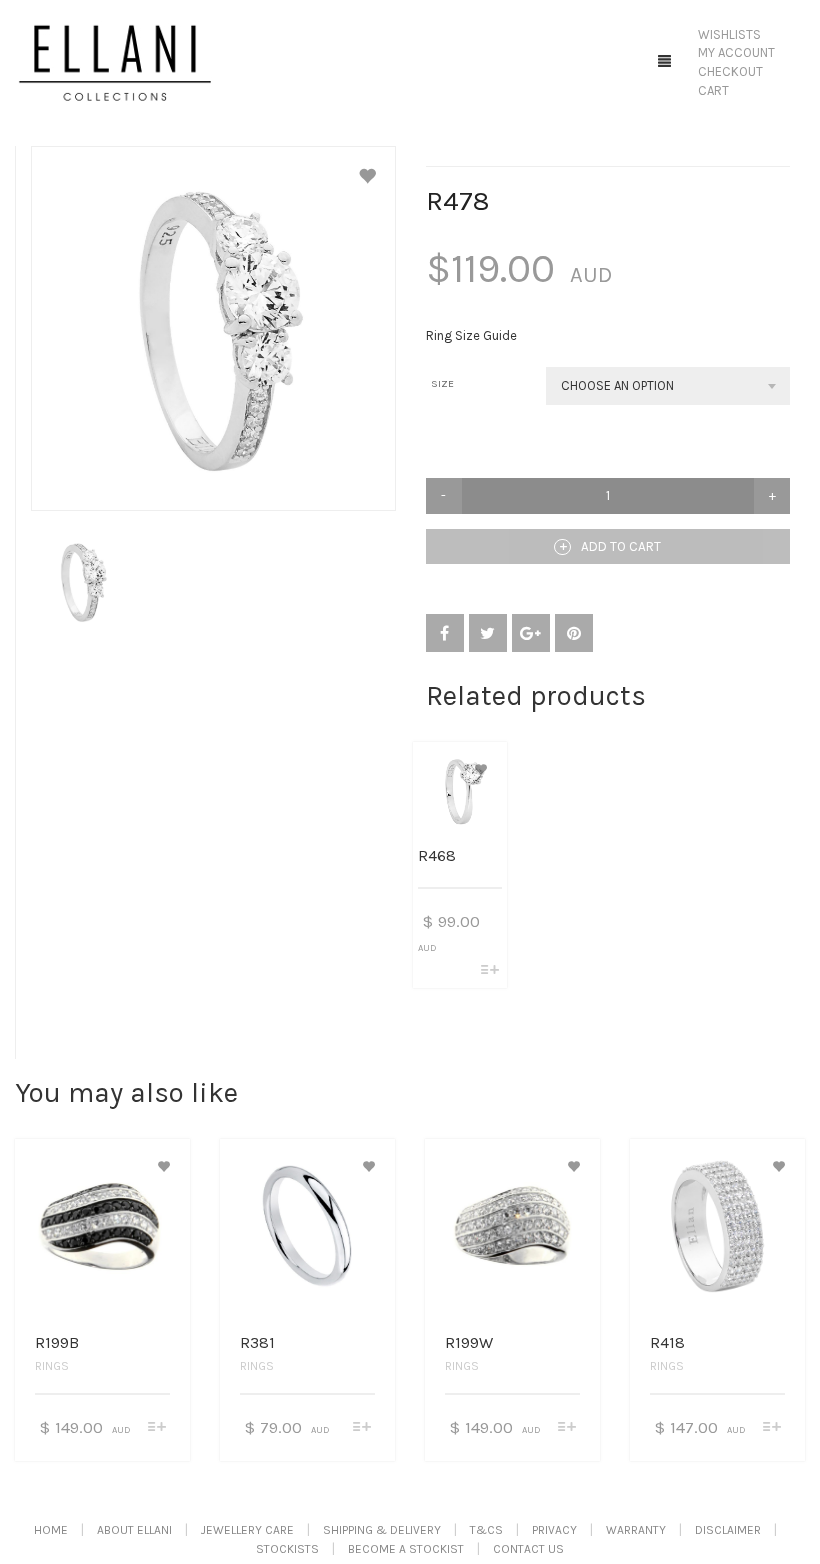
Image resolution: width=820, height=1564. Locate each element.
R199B (57, 1342)
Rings (52, 1366)
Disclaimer (728, 1530)
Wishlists (729, 34)
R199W (469, 1342)
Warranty (636, 1530)
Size (442, 383)
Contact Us (528, 1549)
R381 (257, 1342)
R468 (437, 855)
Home (51, 1530)
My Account (736, 52)
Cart (713, 90)
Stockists (287, 1549)
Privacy (554, 1530)
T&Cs (486, 1530)
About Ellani (134, 1530)
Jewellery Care (247, 1530)
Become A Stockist (406, 1549)
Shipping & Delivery (382, 1530)
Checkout (730, 71)
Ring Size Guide (471, 335)
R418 (667, 1342)
